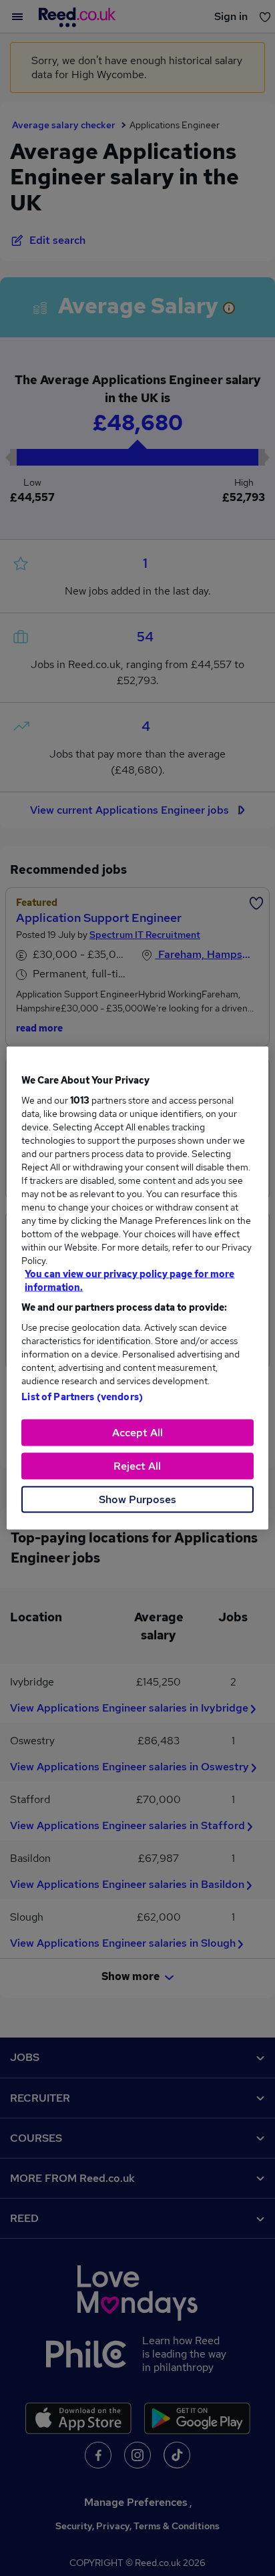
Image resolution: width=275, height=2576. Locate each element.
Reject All (137, 1466)
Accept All (137, 1433)
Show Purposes (137, 1499)
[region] (137, 1288)
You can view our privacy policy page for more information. (129, 1281)
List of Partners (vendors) (82, 1397)
